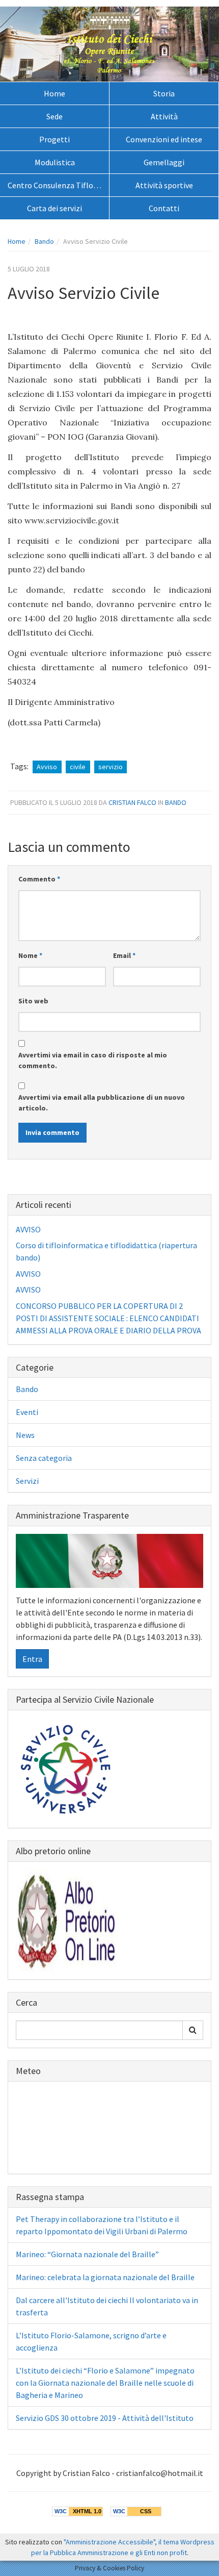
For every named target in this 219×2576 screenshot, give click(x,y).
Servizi (27, 1481)
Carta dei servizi (54, 208)
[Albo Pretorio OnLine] (67, 1919)
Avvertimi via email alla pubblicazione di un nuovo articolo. (102, 1103)
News (25, 1435)
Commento (39, 879)
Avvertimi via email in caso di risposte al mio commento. (93, 1060)
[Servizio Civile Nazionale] (67, 1768)
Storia (164, 93)
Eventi (27, 1412)
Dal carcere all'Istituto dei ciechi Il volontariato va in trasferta (107, 2306)
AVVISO (28, 1229)
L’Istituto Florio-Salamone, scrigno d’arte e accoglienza (91, 2341)
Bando (44, 241)
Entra (32, 1659)
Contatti (164, 208)
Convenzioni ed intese (164, 139)
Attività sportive (164, 185)
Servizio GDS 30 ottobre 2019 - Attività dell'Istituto (105, 2418)
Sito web (33, 1001)
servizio (111, 767)
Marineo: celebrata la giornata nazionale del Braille (105, 2277)
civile (78, 767)
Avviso (47, 767)
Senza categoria (44, 1458)
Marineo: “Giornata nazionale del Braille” (87, 2254)
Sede (54, 116)
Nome (30, 955)
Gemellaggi (164, 162)
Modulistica (55, 162)
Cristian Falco (132, 802)
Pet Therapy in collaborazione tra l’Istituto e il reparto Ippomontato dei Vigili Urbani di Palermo (102, 2225)
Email (124, 955)
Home (54, 93)
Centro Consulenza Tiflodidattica (58, 185)
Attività (164, 116)
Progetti (54, 139)
